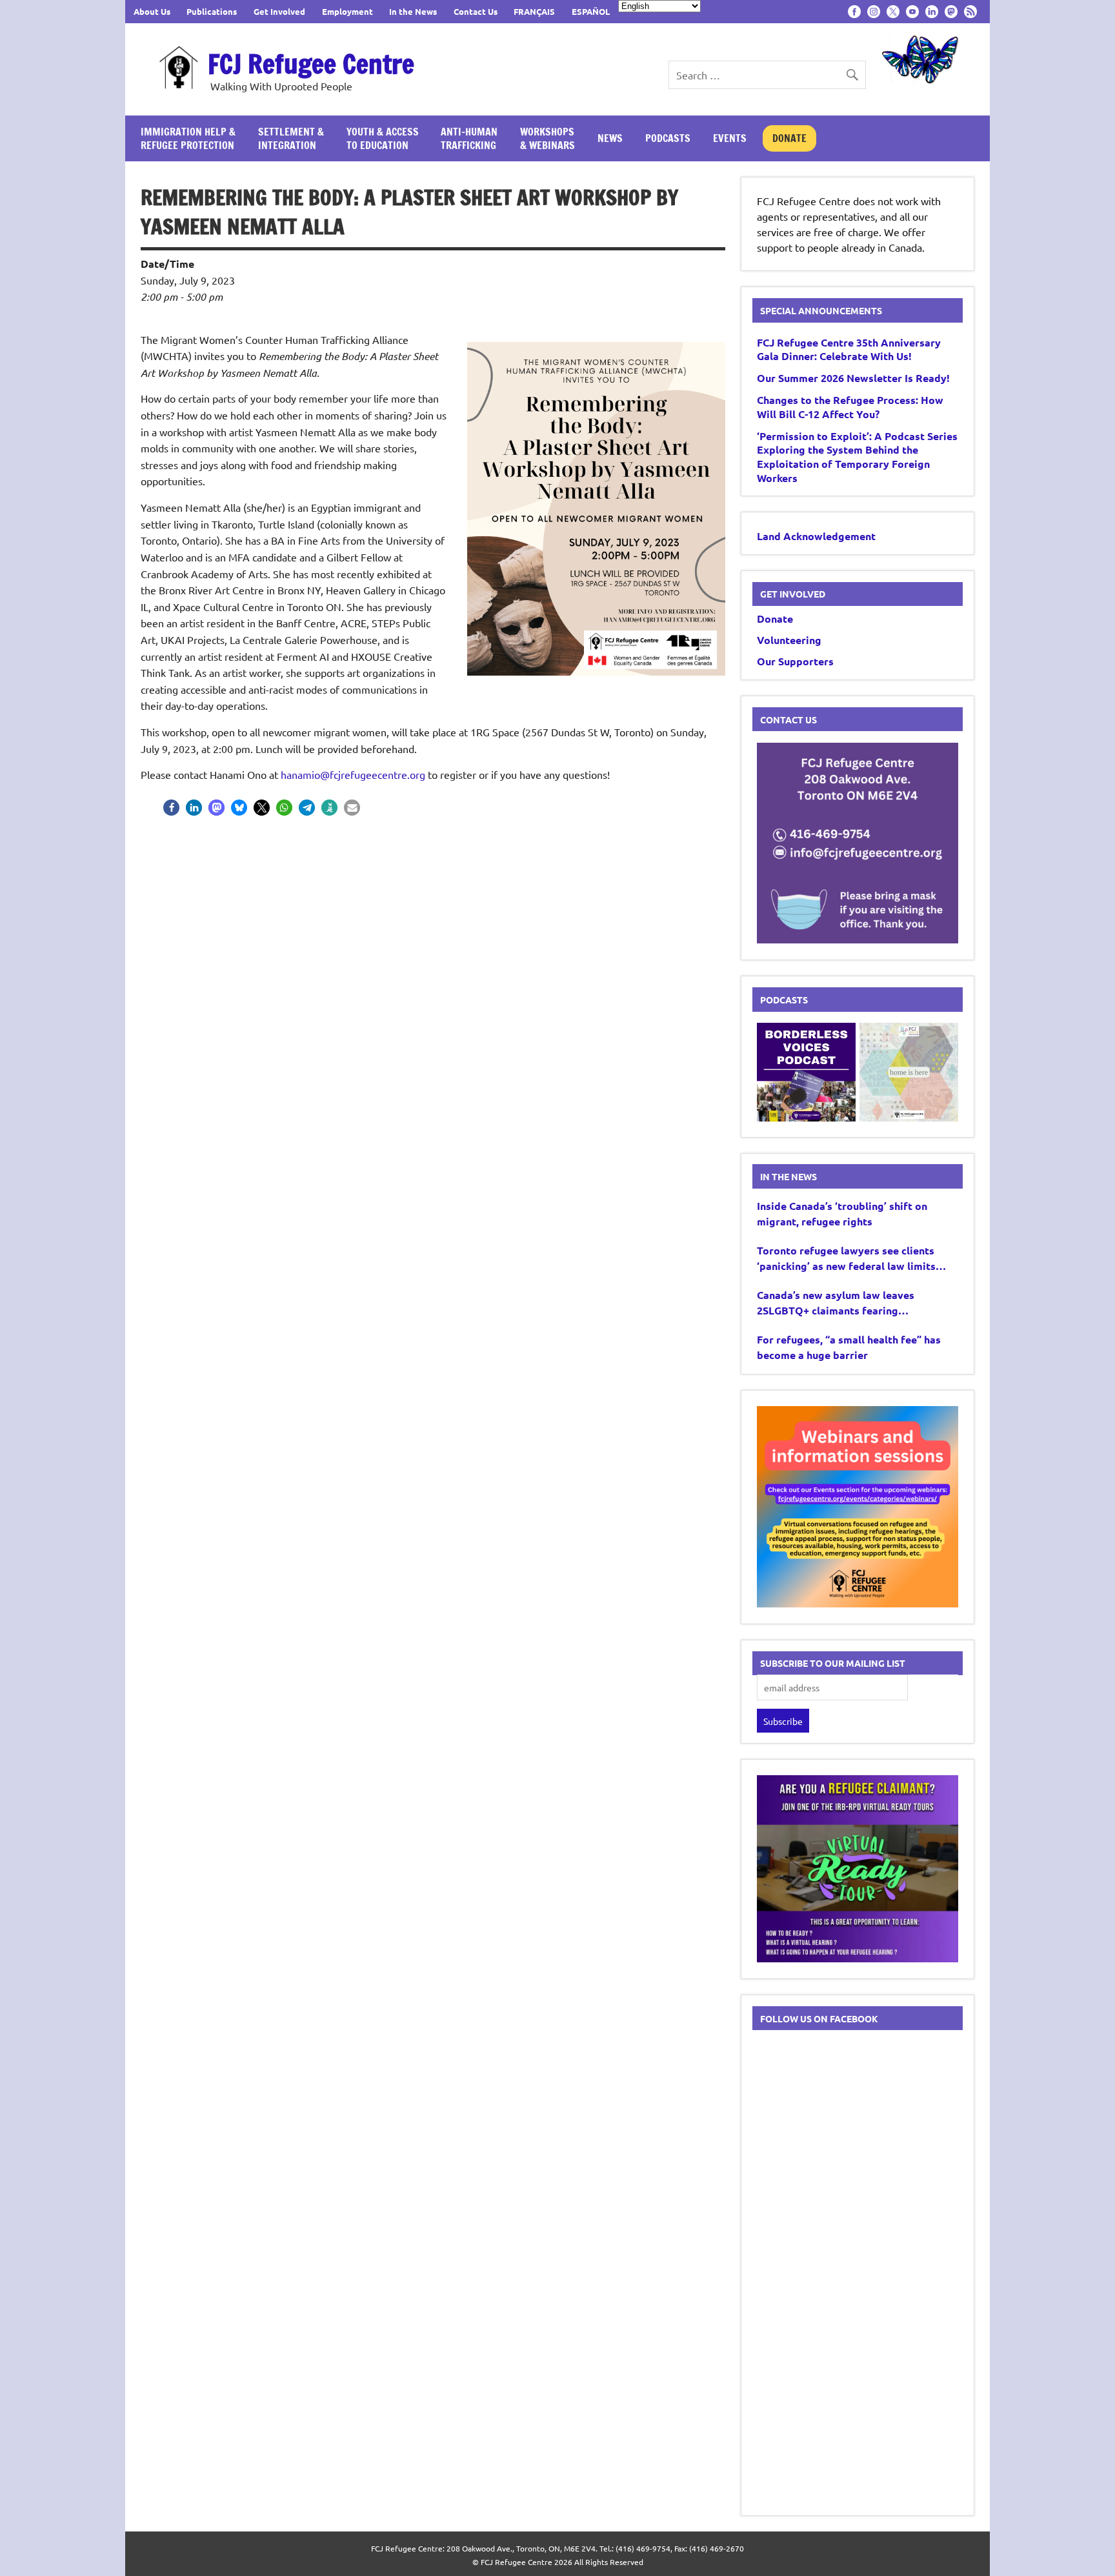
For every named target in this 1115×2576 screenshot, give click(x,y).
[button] (171, 808)
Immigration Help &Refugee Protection (188, 138)
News (610, 138)
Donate (789, 138)
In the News (413, 11)
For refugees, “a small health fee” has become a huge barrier (849, 1347)
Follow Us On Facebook (819, 2018)
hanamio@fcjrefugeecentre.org (353, 774)
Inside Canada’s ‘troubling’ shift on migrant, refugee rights (842, 1213)
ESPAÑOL (591, 11)
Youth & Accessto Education (383, 138)
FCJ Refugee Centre (311, 64)
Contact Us (476, 11)
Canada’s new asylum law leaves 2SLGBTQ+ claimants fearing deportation (836, 1303)
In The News (789, 1176)
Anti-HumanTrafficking (469, 138)
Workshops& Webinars (547, 138)
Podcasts (668, 138)
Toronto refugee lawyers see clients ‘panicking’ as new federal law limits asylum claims (846, 1259)
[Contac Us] (858, 939)
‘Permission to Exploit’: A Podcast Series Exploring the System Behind (857, 457)
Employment (347, 11)
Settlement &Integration (291, 138)
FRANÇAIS (534, 11)
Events (730, 138)
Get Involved (279, 11)
